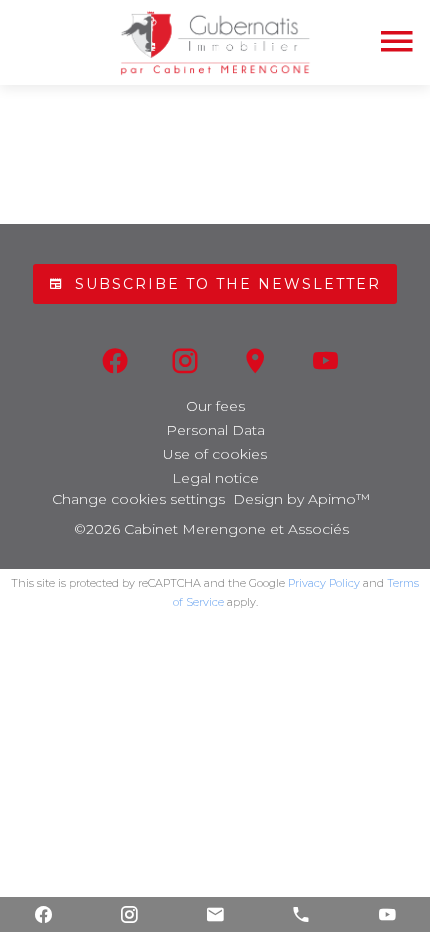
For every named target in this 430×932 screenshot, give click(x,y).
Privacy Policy (324, 583)
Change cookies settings (138, 499)
